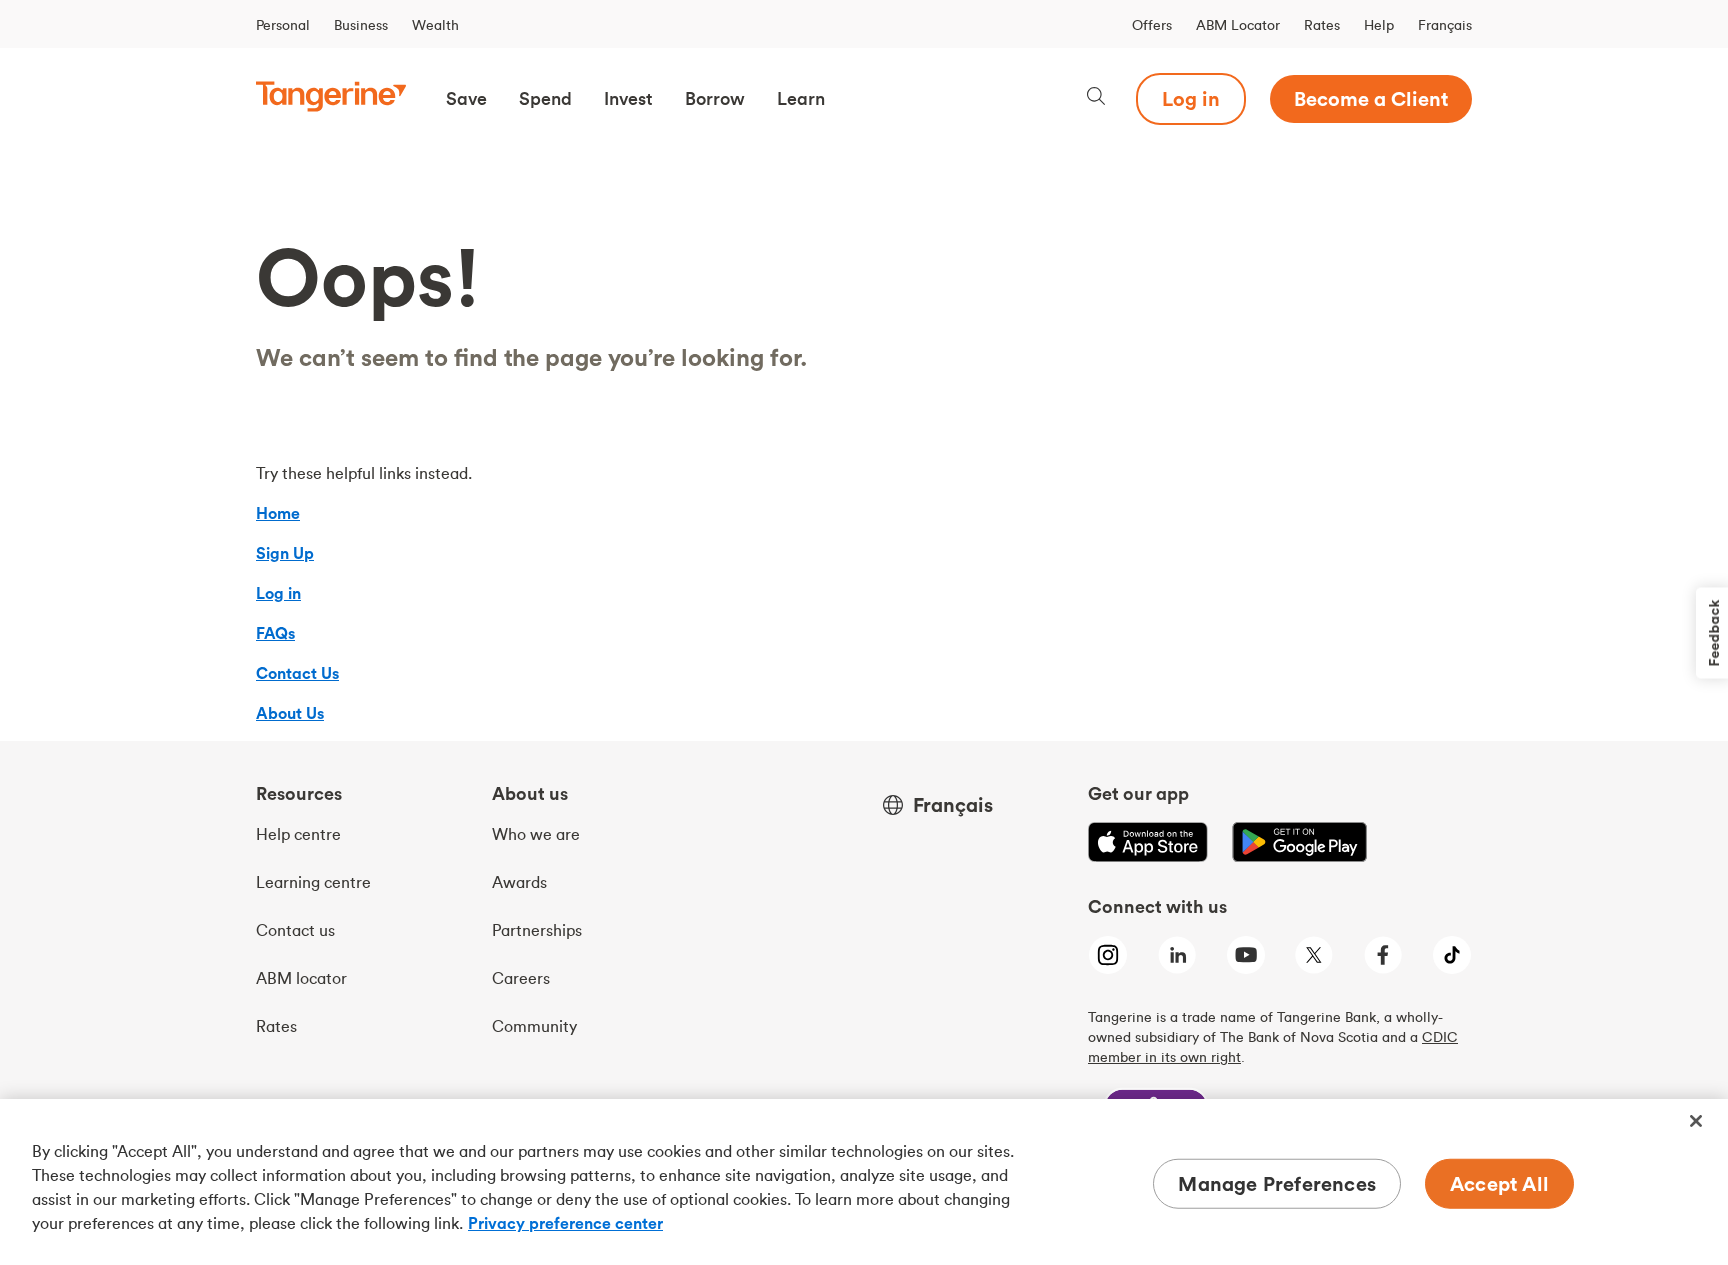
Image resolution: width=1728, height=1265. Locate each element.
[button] (466, 99)
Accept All (1499, 1183)
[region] (864, 1182)
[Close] (1696, 1121)
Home (278, 513)
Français (1445, 25)
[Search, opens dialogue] (1096, 98)
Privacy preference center (565, 1223)
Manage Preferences (1277, 1183)
